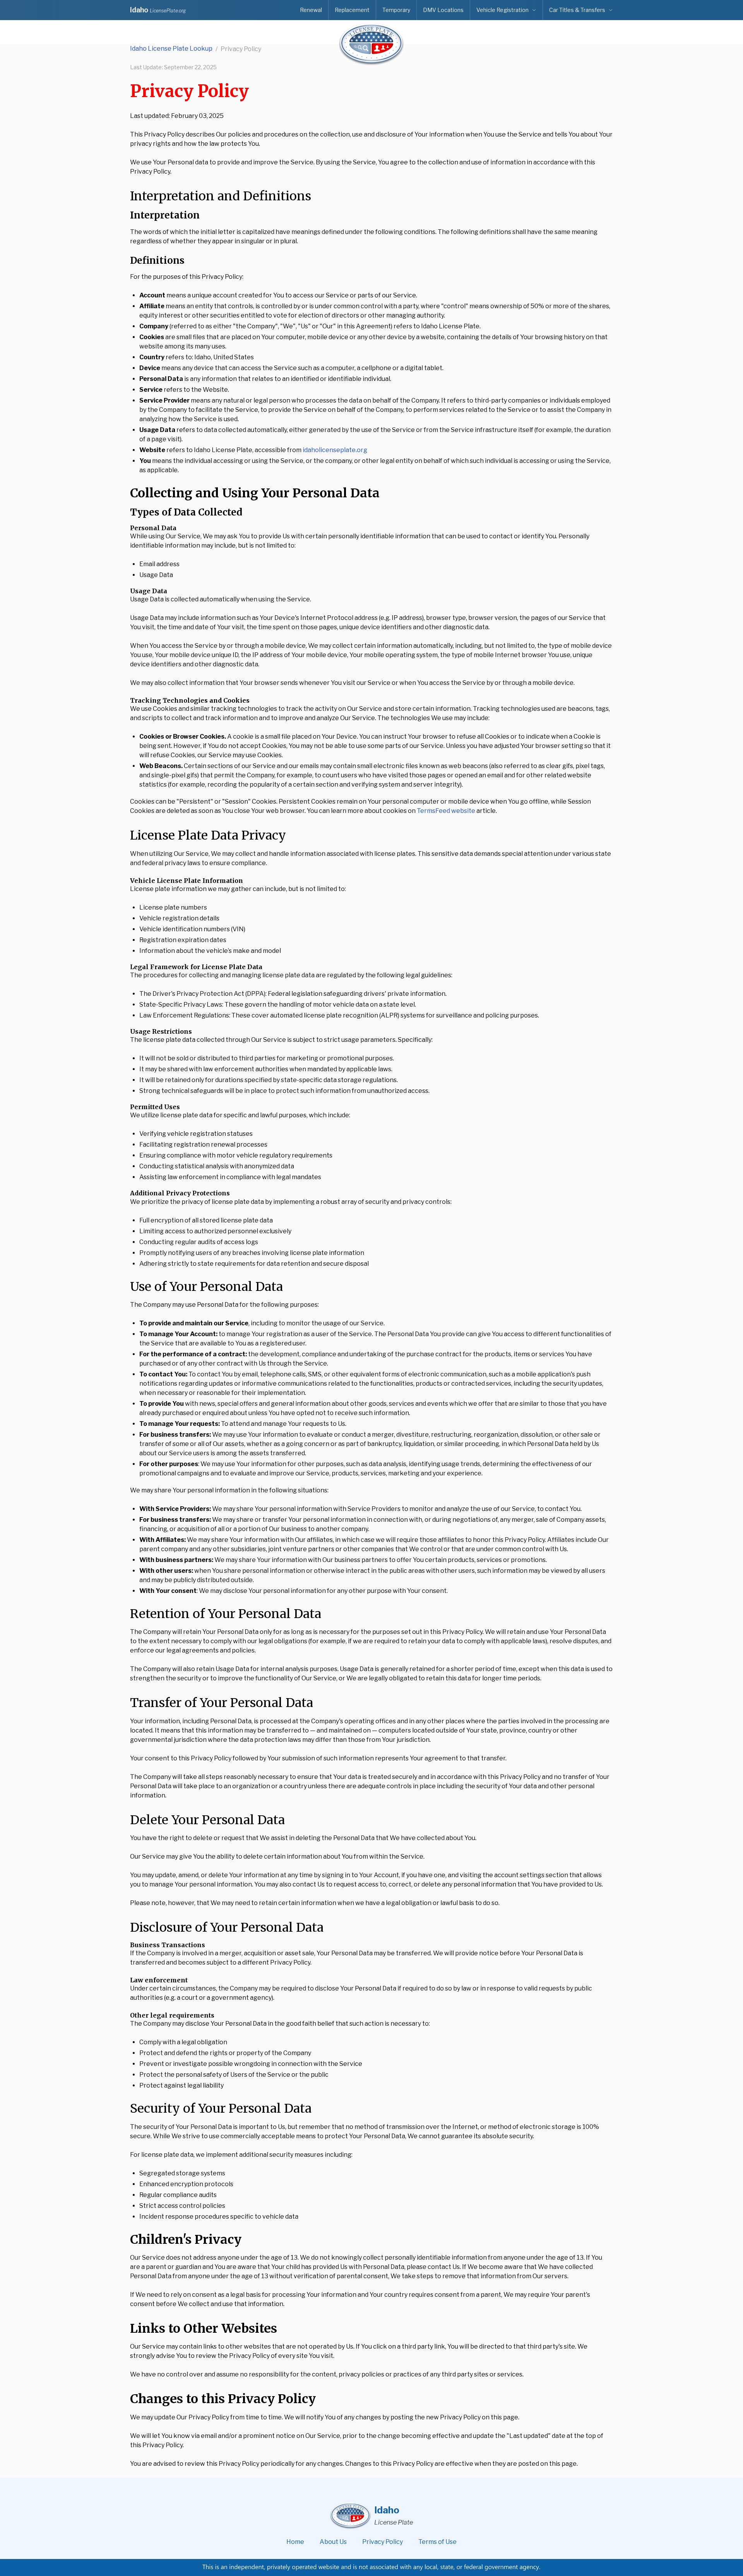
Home (295, 2542)
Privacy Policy (383, 2542)
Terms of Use (437, 2542)
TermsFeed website (446, 811)
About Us (333, 2542)
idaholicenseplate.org (335, 450)
